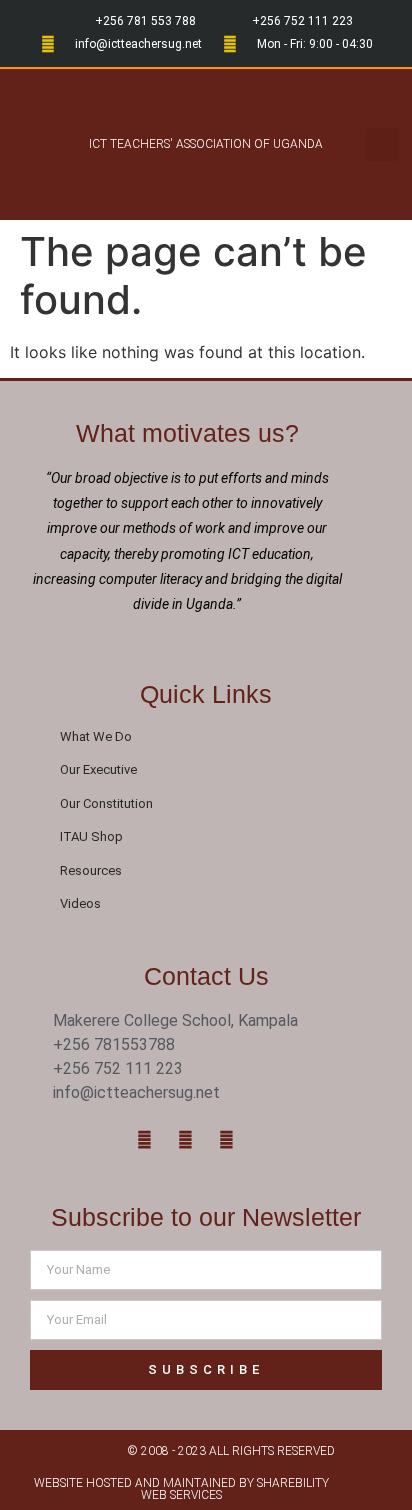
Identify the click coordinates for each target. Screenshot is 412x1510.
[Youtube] (227, 1140)
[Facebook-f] (145, 1140)
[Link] (268, 1140)
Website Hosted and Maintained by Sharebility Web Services (181, 1489)
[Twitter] (186, 1140)
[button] (35, 144)
